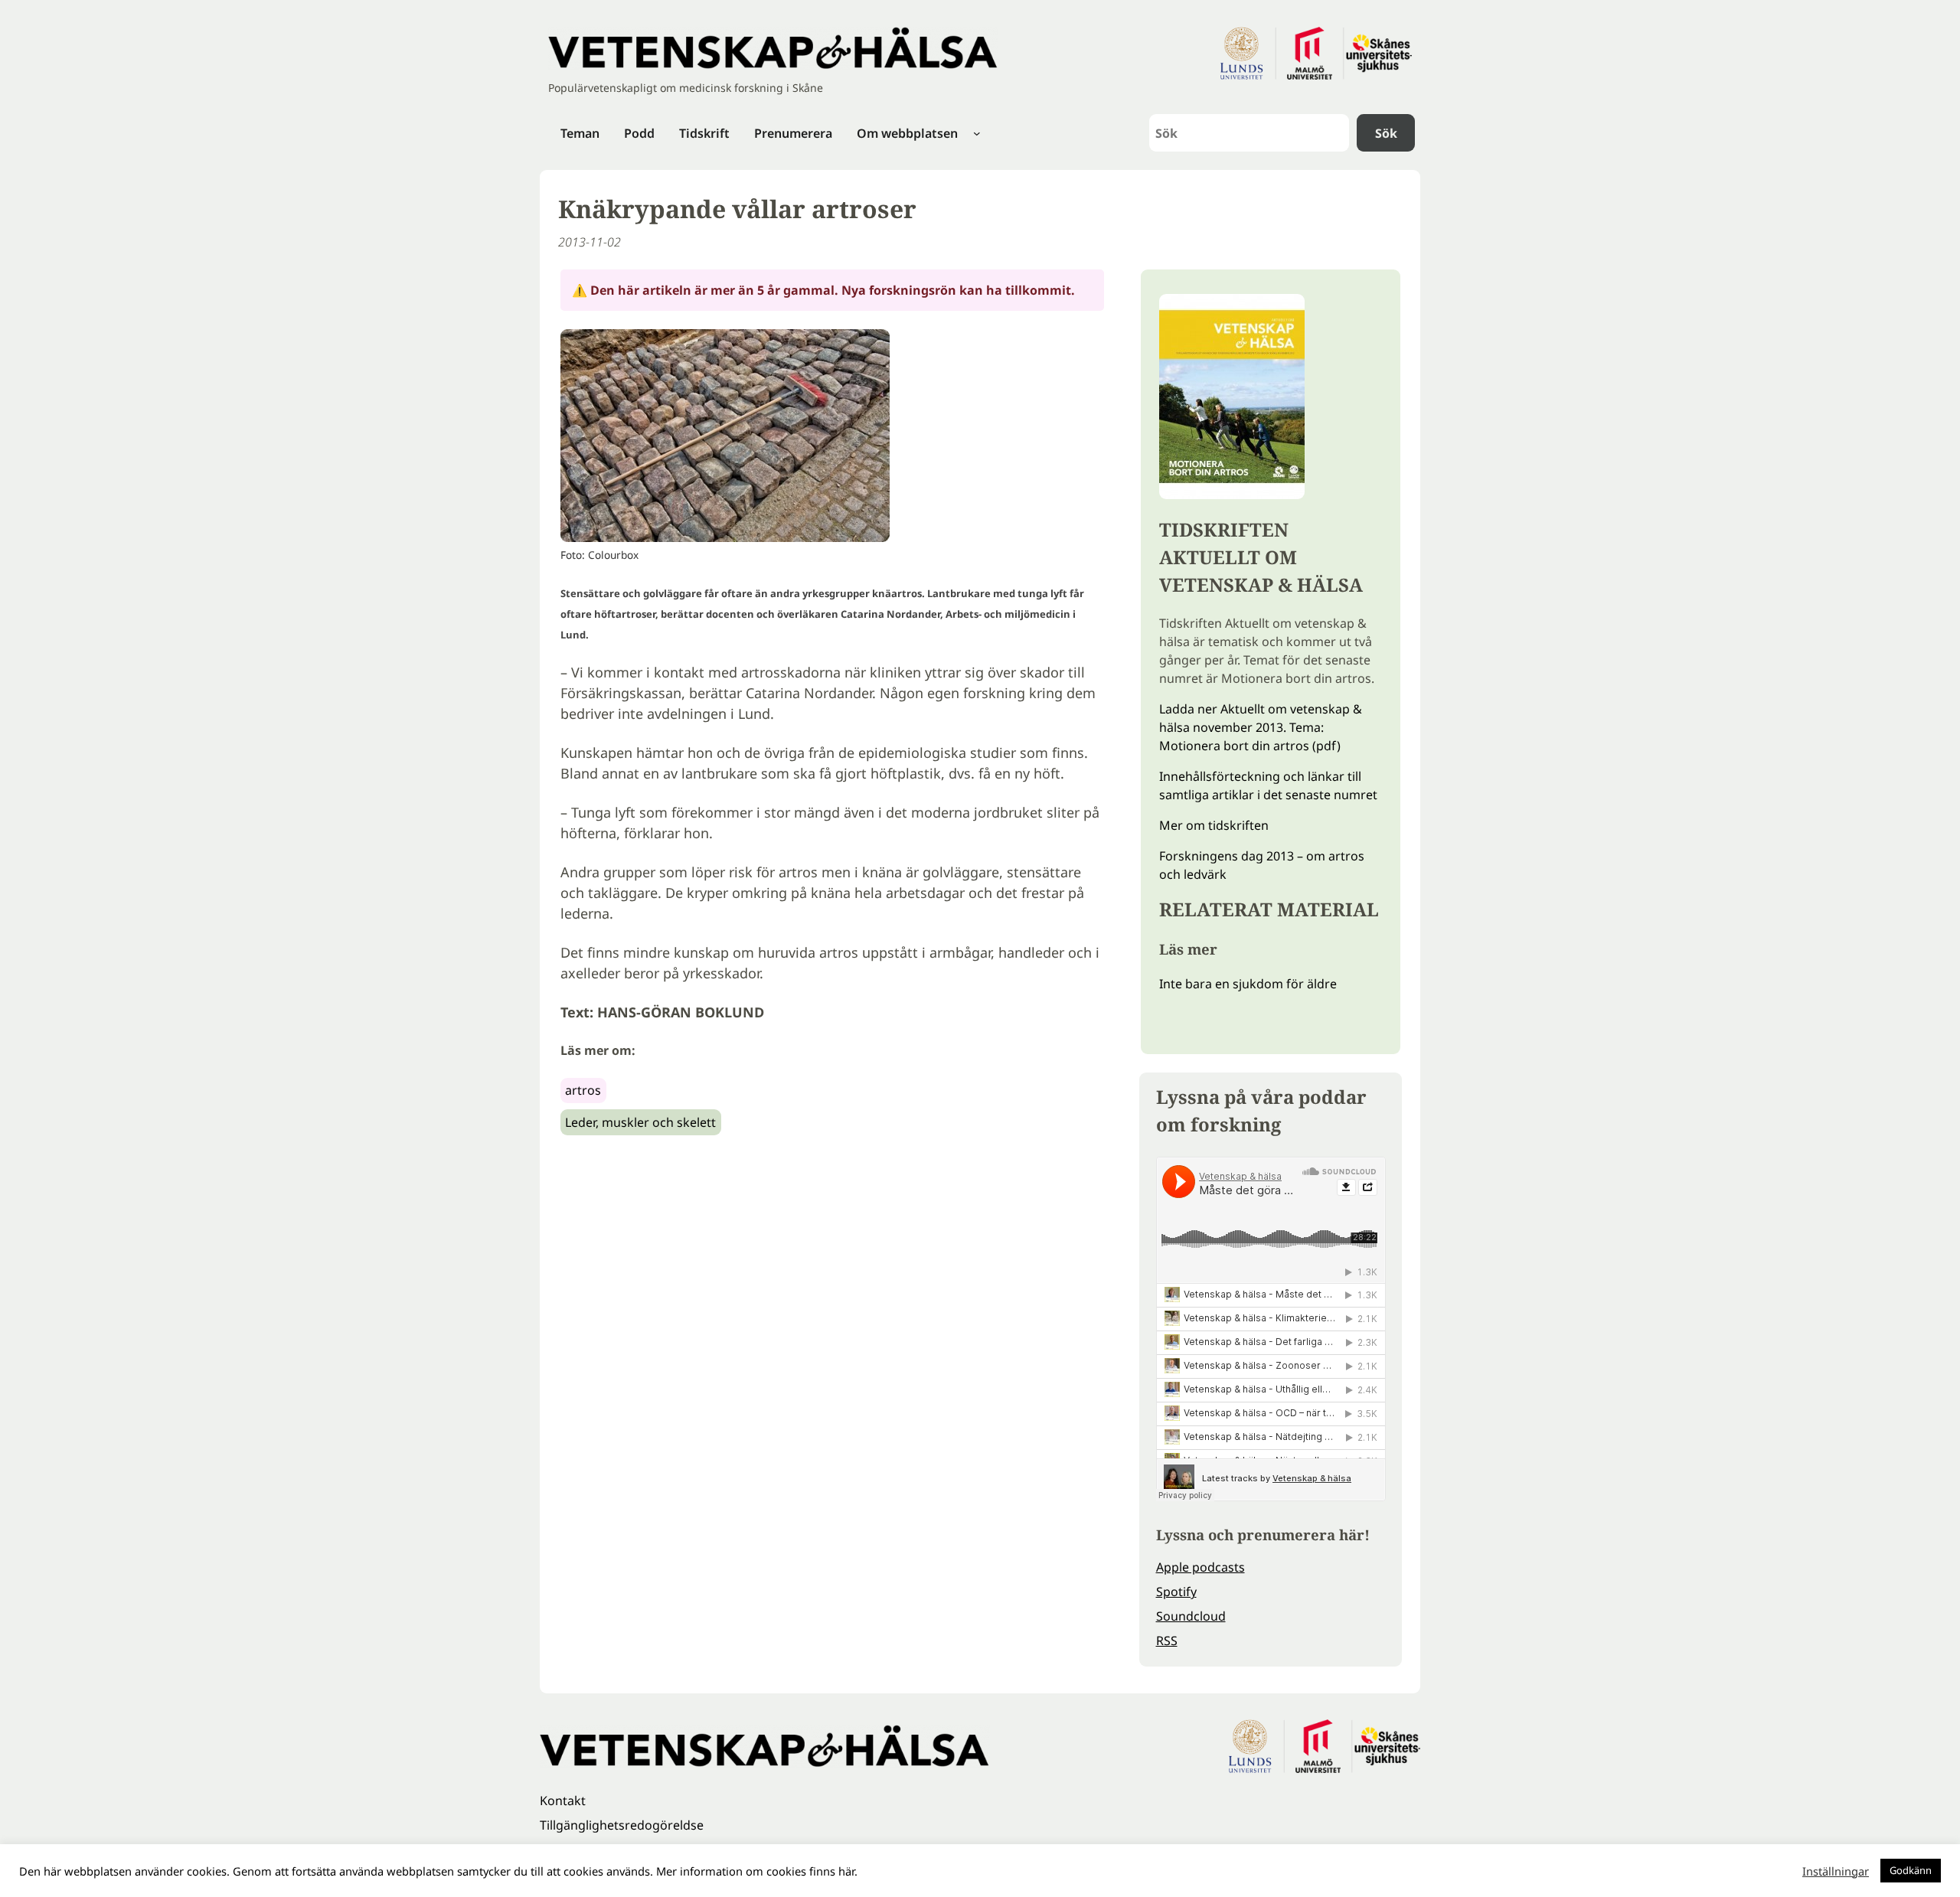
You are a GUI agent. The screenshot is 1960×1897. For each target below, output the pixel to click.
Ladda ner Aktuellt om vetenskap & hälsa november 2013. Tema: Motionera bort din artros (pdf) (1261, 727)
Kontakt (563, 1801)
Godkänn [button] (1911, 1870)
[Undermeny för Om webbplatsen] (977, 133)
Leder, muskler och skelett (640, 1122)
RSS (1167, 1641)
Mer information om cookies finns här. (757, 1871)
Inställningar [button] (1836, 1871)
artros (583, 1090)
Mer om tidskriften (1214, 825)
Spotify (1176, 1592)
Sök (1386, 133)
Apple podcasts (1200, 1567)
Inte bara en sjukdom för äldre (1248, 984)
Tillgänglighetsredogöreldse (622, 1825)
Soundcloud (1191, 1616)
